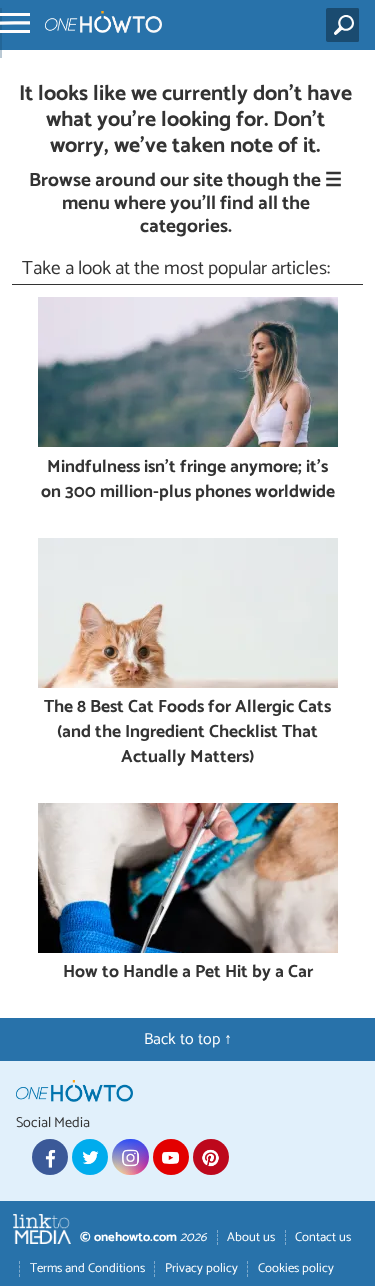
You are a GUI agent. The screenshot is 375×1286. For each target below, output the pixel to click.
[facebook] (50, 1157)
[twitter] (90, 1157)
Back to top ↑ (188, 1039)
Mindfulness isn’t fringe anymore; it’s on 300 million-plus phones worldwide (188, 480)
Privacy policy (201, 1268)
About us (251, 1237)
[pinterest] (211, 1157)
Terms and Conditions (87, 1268)
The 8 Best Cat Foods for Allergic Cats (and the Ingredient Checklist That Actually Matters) (187, 733)
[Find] (346, 25)
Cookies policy (296, 1268)
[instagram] (130, 1157)
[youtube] (171, 1157)
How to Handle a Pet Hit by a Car (188, 973)
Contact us (323, 1237)
